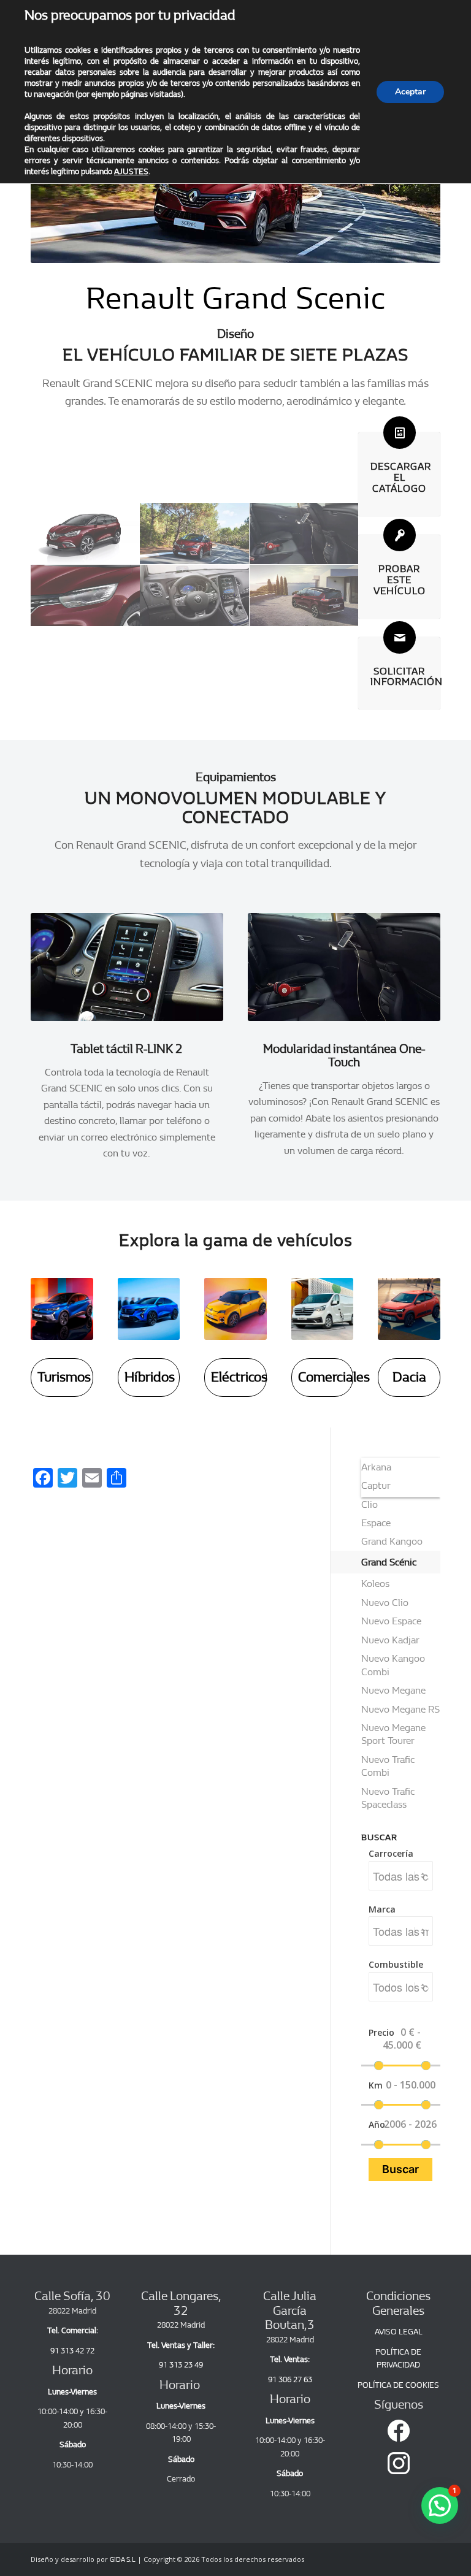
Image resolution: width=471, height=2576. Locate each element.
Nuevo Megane (393, 1690)
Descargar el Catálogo (401, 477)
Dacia (409, 1377)
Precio (375, 2032)
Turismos (64, 1377)
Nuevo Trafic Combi (388, 1766)
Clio (370, 1504)
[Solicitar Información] (400, 637)
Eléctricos (239, 1377)
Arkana (376, 1467)
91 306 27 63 (290, 2379)
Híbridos (150, 1377)
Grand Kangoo (392, 1541)
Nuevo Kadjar (390, 1640)
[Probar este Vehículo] (400, 535)
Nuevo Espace (391, 1621)
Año (375, 2124)
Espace (376, 1523)
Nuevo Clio (385, 1603)
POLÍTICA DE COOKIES (398, 2385)
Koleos (375, 1584)
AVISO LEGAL (399, 2332)
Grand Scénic (389, 1562)
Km (375, 2085)
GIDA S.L (123, 2560)
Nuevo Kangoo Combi (393, 1665)
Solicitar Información (407, 677)
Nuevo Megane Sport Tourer (393, 1734)
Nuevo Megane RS (400, 1709)
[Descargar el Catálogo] (400, 433)
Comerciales (334, 1377)
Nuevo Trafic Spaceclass (388, 1798)
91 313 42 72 (72, 2351)
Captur (376, 1485)
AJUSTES (131, 171)
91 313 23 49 (181, 2365)
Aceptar (410, 92)
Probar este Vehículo (400, 580)
